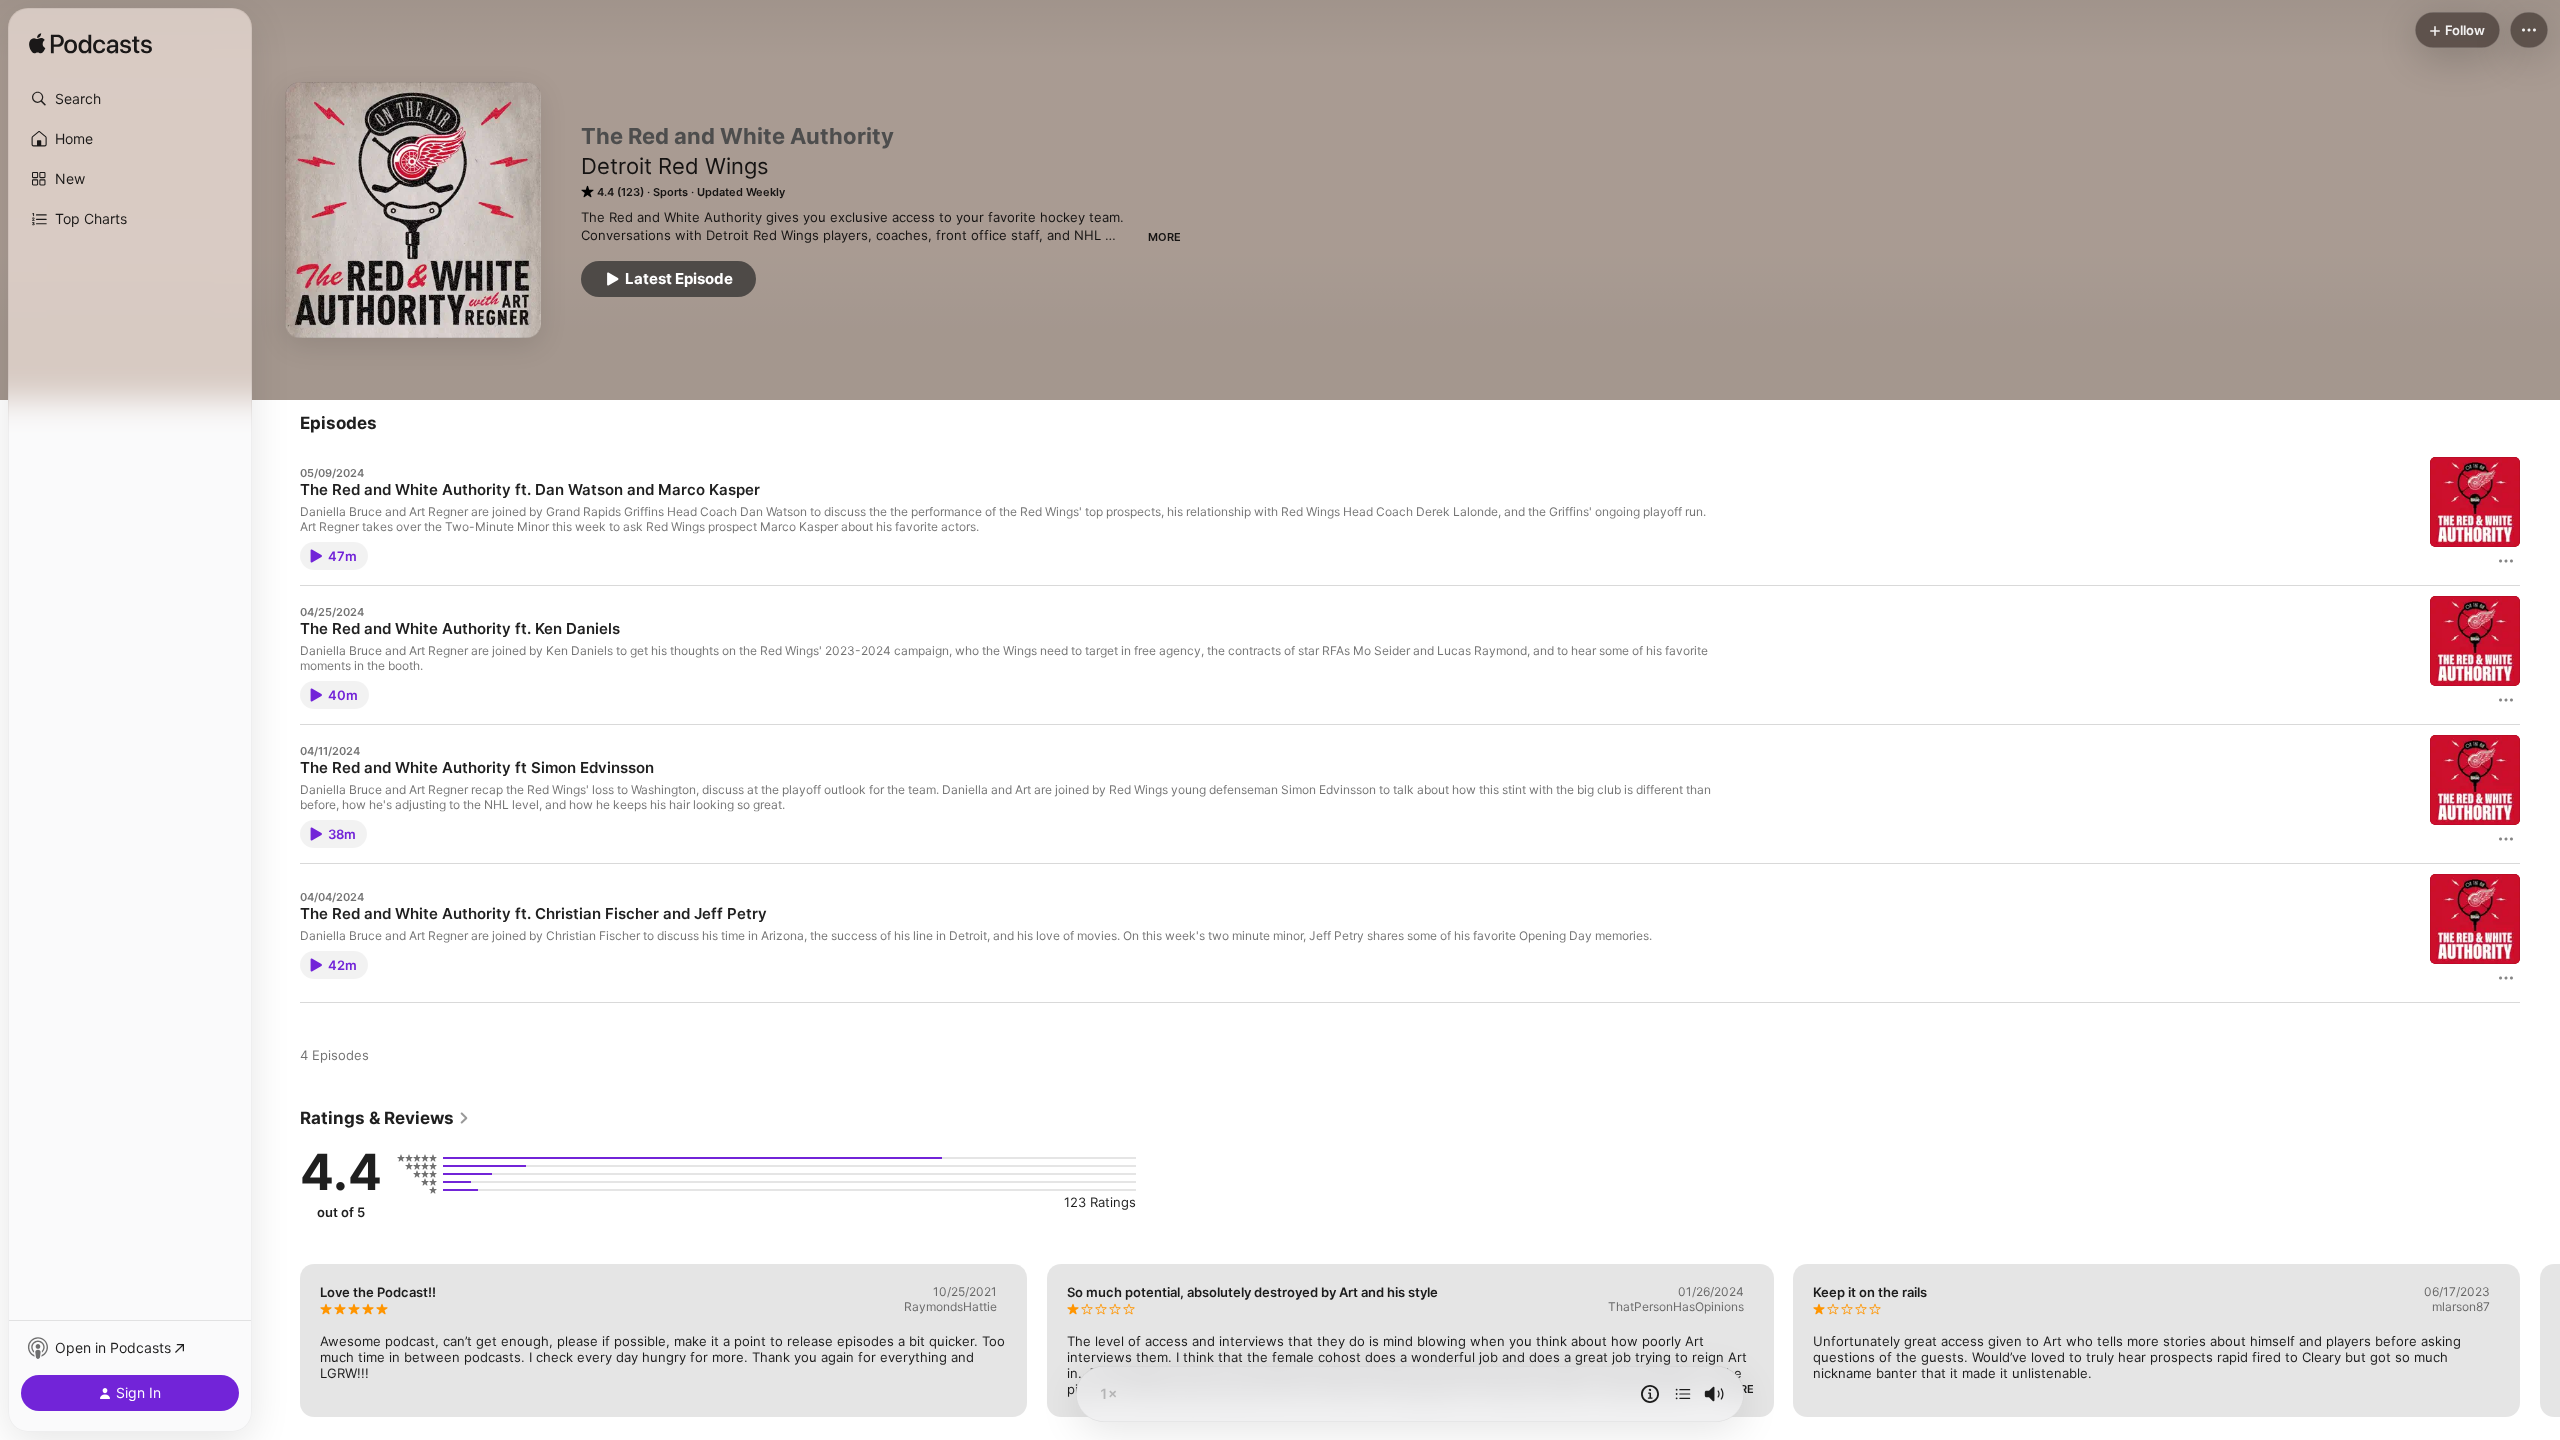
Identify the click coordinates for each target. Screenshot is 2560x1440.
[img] (90, 45)
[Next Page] (2540, 1340)
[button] (130, 99)
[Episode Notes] (1650, 1394)
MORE (1164, 237)
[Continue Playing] (1683, 1394)
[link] (385, 1118)
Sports (670, 192)
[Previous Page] (280, 1340)
